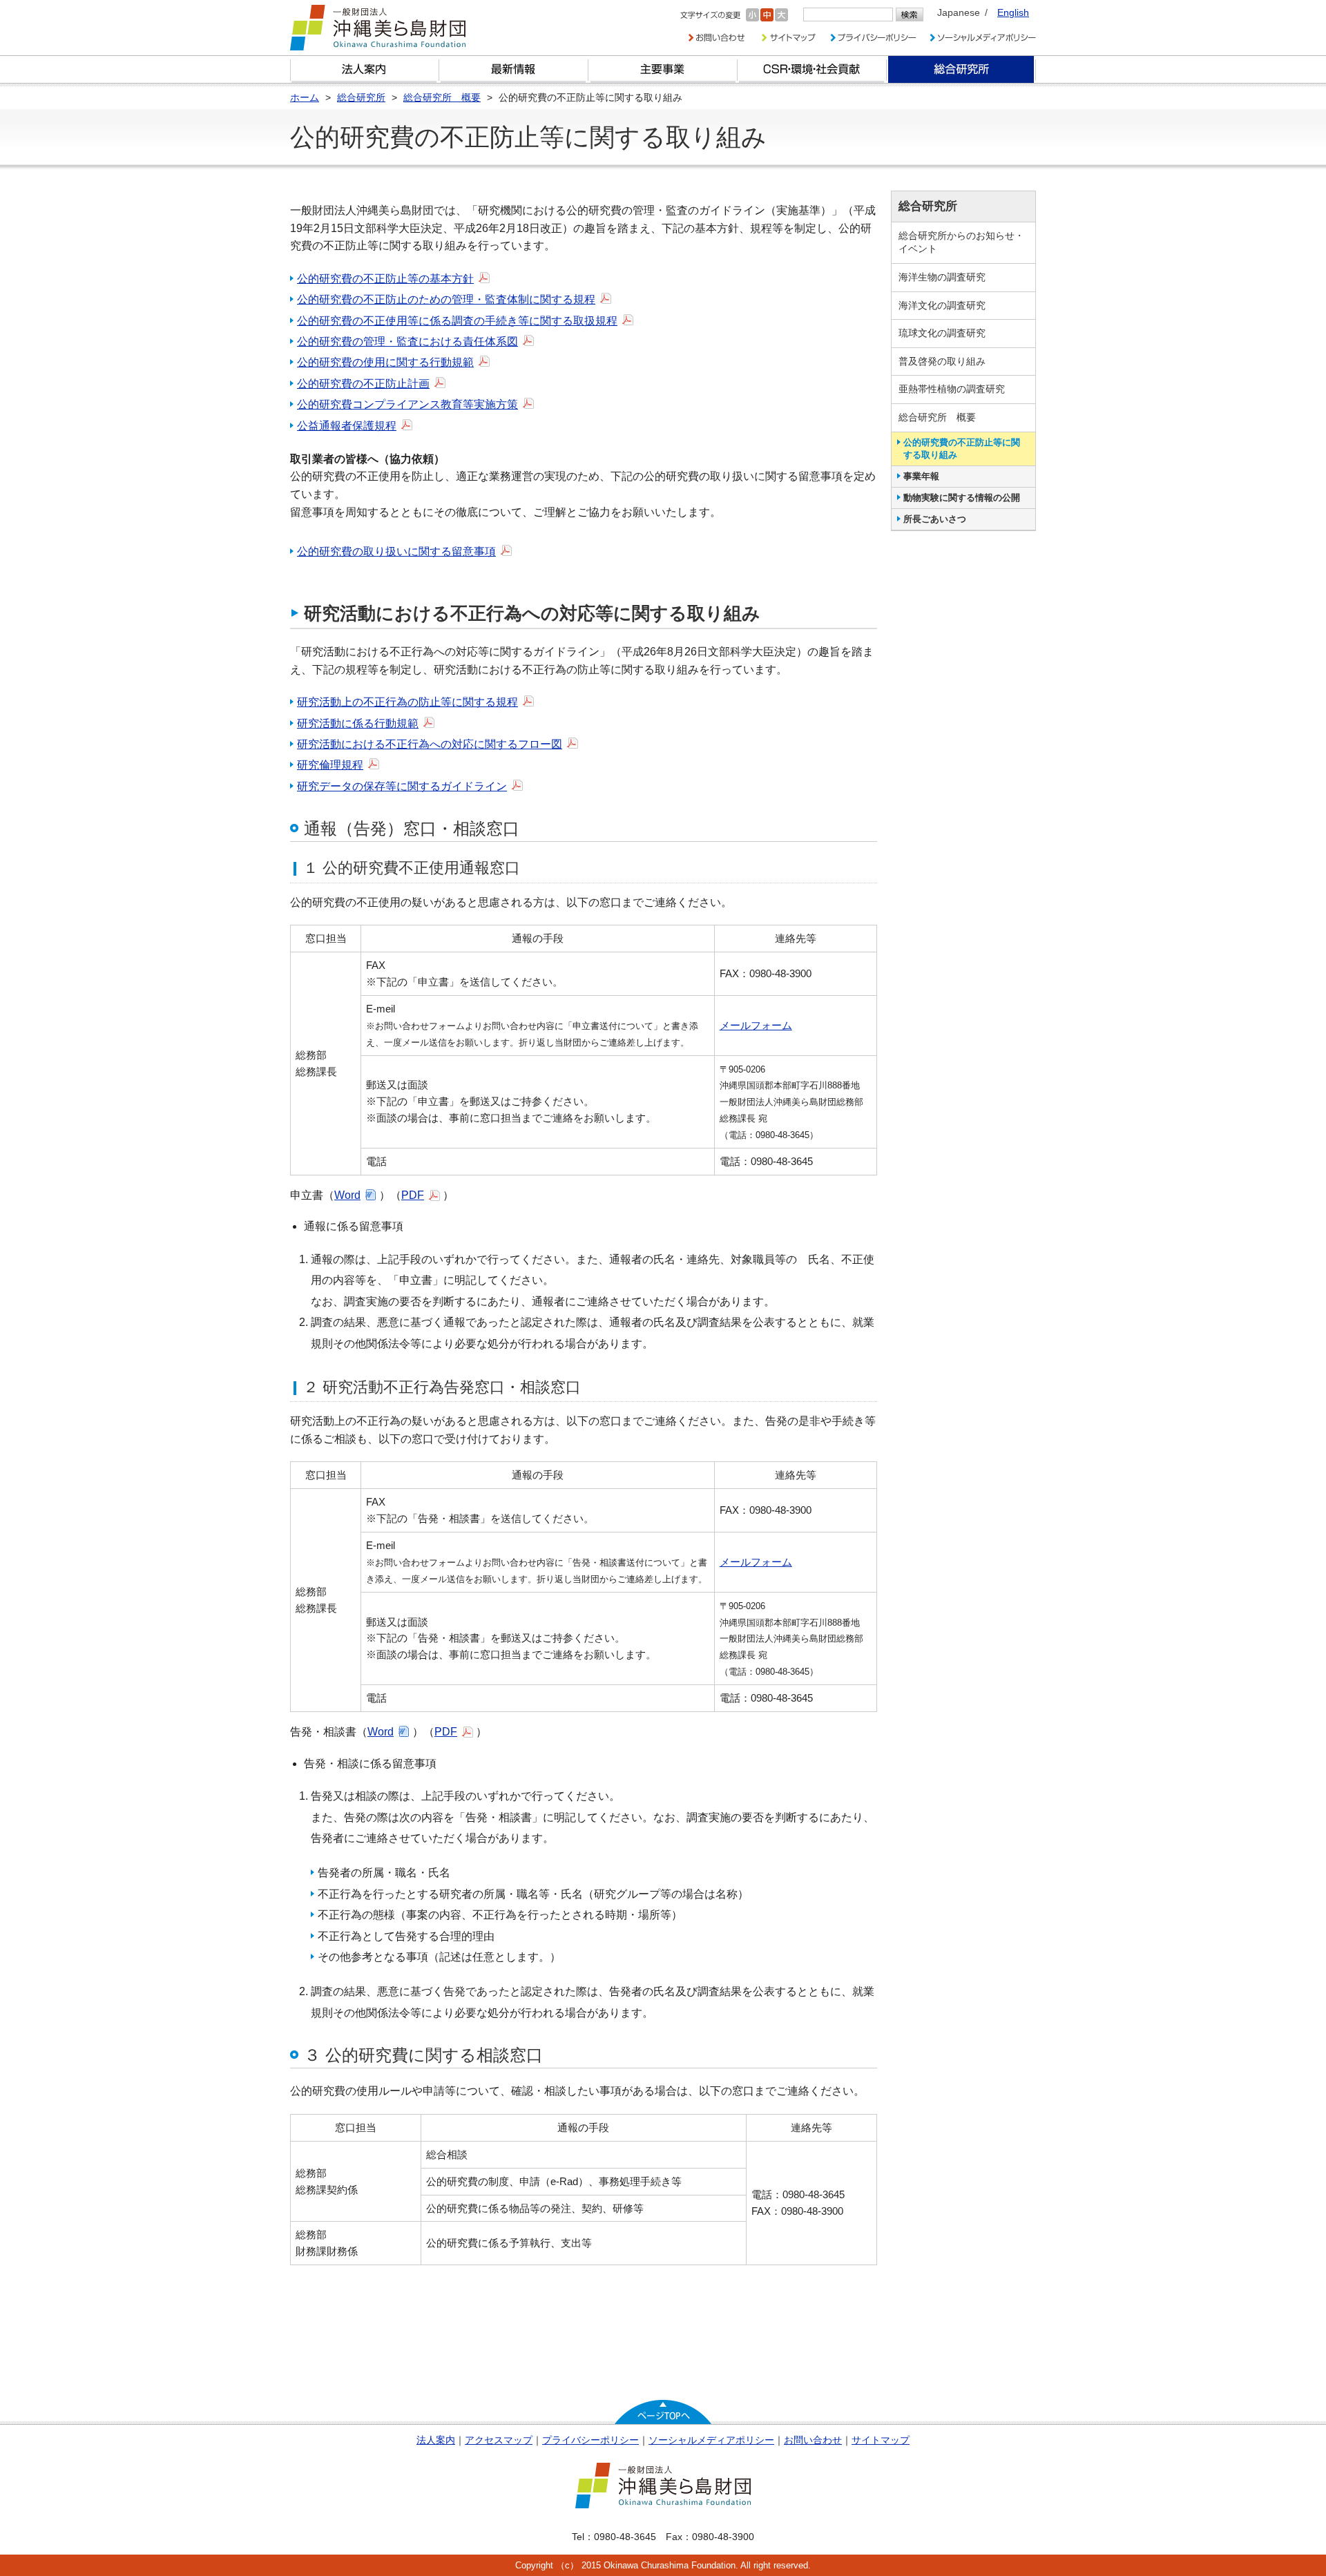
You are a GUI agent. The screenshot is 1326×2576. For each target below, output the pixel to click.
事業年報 (921, 476)
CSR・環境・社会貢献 (812, 69)
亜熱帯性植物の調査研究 (952, 389)
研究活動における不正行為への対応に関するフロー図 (430, 744)
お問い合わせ (813, 2440)
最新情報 (514, 69)
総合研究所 (961, 69)
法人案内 (436, 2440)
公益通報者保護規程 (347, 426)
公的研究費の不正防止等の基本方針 (385, 279)
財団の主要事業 (663, 69)
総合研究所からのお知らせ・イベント (961, 242)
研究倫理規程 (330, 765)
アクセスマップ (499, 2440)
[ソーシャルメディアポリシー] (983, 38)
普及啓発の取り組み (942, 361)
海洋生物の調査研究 (942, 277)
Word (347, 1195)
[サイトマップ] (787, 38)
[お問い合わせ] (717, 38)
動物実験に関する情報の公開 (962, 498)
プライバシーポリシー (590, 2440)
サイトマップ (881, 2440)
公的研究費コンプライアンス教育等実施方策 (407, 404)
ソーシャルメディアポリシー (711, 2440)
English (1013, 12)
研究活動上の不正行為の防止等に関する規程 (407, 702)
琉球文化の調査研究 (942, 333)
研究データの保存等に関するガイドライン (402, 786)
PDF (413, 1195)
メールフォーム (756, 1025)
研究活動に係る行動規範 (358, 723)
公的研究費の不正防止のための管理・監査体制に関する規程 (446, 299)
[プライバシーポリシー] (873, 38)
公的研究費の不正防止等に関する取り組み (962, 449)
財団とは (365, 69)
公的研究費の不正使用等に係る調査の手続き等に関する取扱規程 (457, 321)
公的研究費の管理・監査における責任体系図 (407, 342)
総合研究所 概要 (937, 417)
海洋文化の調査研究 (942, 305)
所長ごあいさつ (935, 519)
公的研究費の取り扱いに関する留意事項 (396, 551)
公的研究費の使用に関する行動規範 (385, 362)
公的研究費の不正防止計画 (363, 384)
